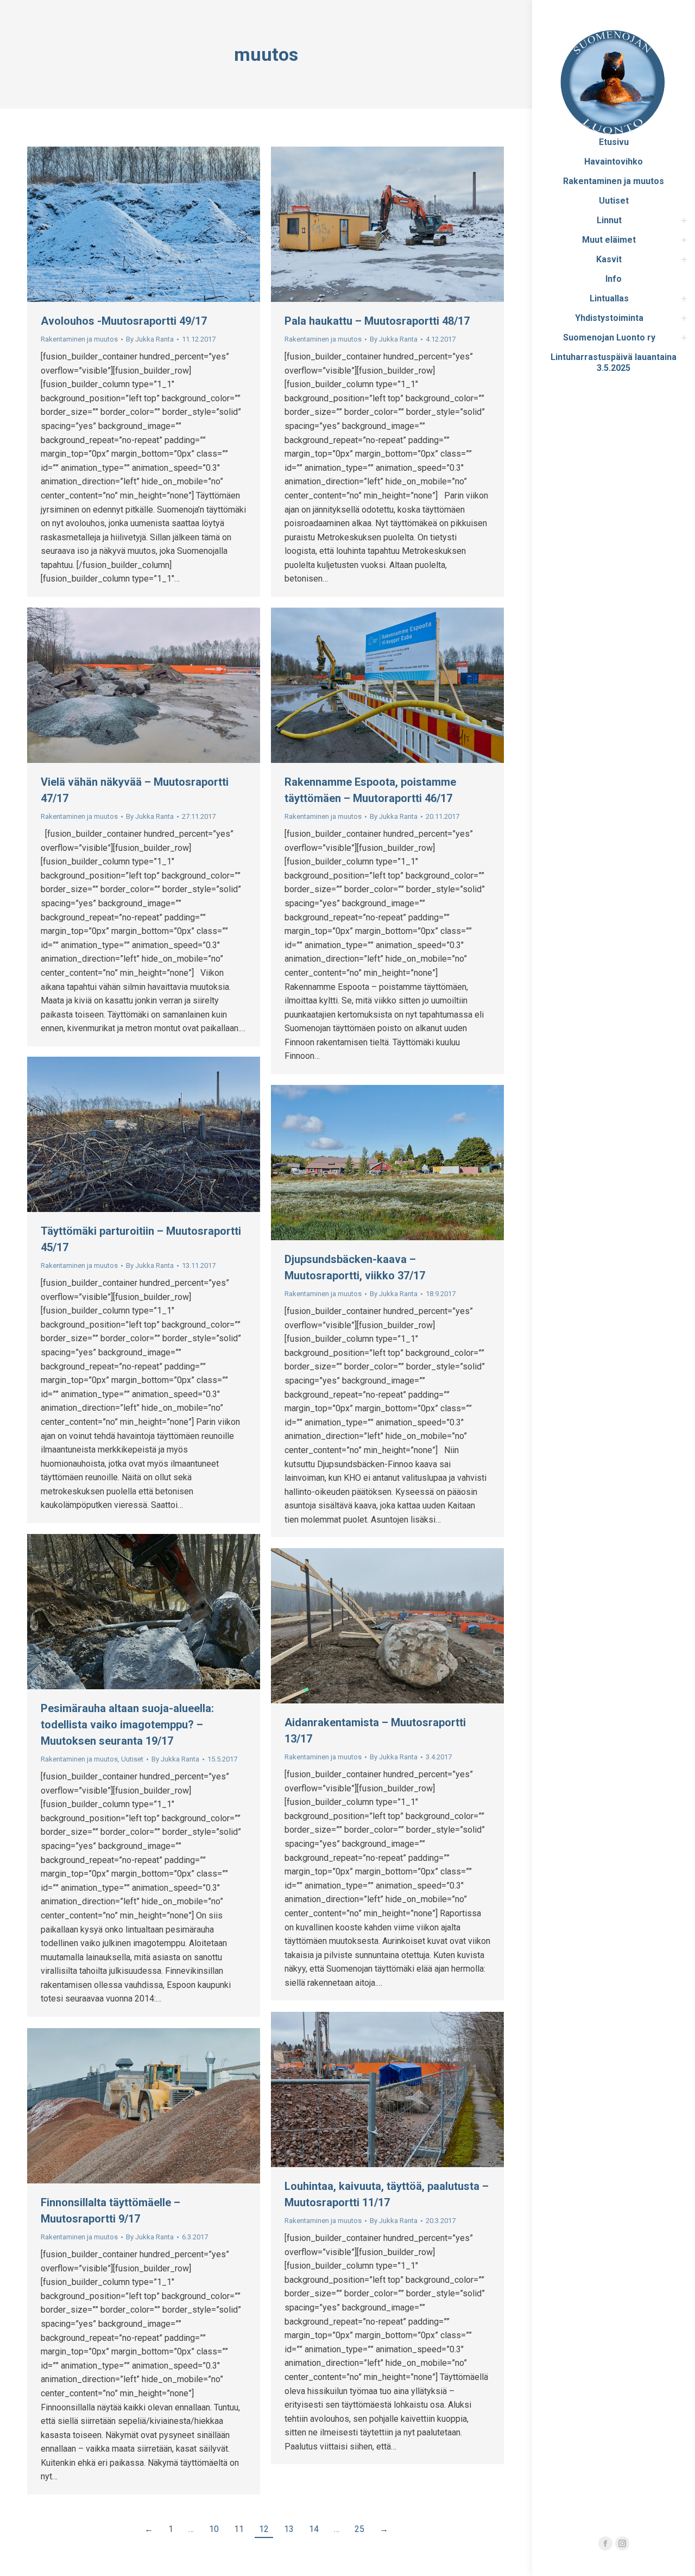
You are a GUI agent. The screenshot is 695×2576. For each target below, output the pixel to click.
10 (214, 2529)
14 (314, 2529)
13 (289, 2529)
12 (264, 2529)
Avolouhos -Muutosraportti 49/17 (124, 321)
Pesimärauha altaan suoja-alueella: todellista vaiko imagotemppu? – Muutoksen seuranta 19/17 (127, 1725)
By (150, 339)
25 (359, 2529)
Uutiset (132, 1759)
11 (239, 2529)
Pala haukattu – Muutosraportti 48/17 (377, 321)
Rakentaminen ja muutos (79, 339)
